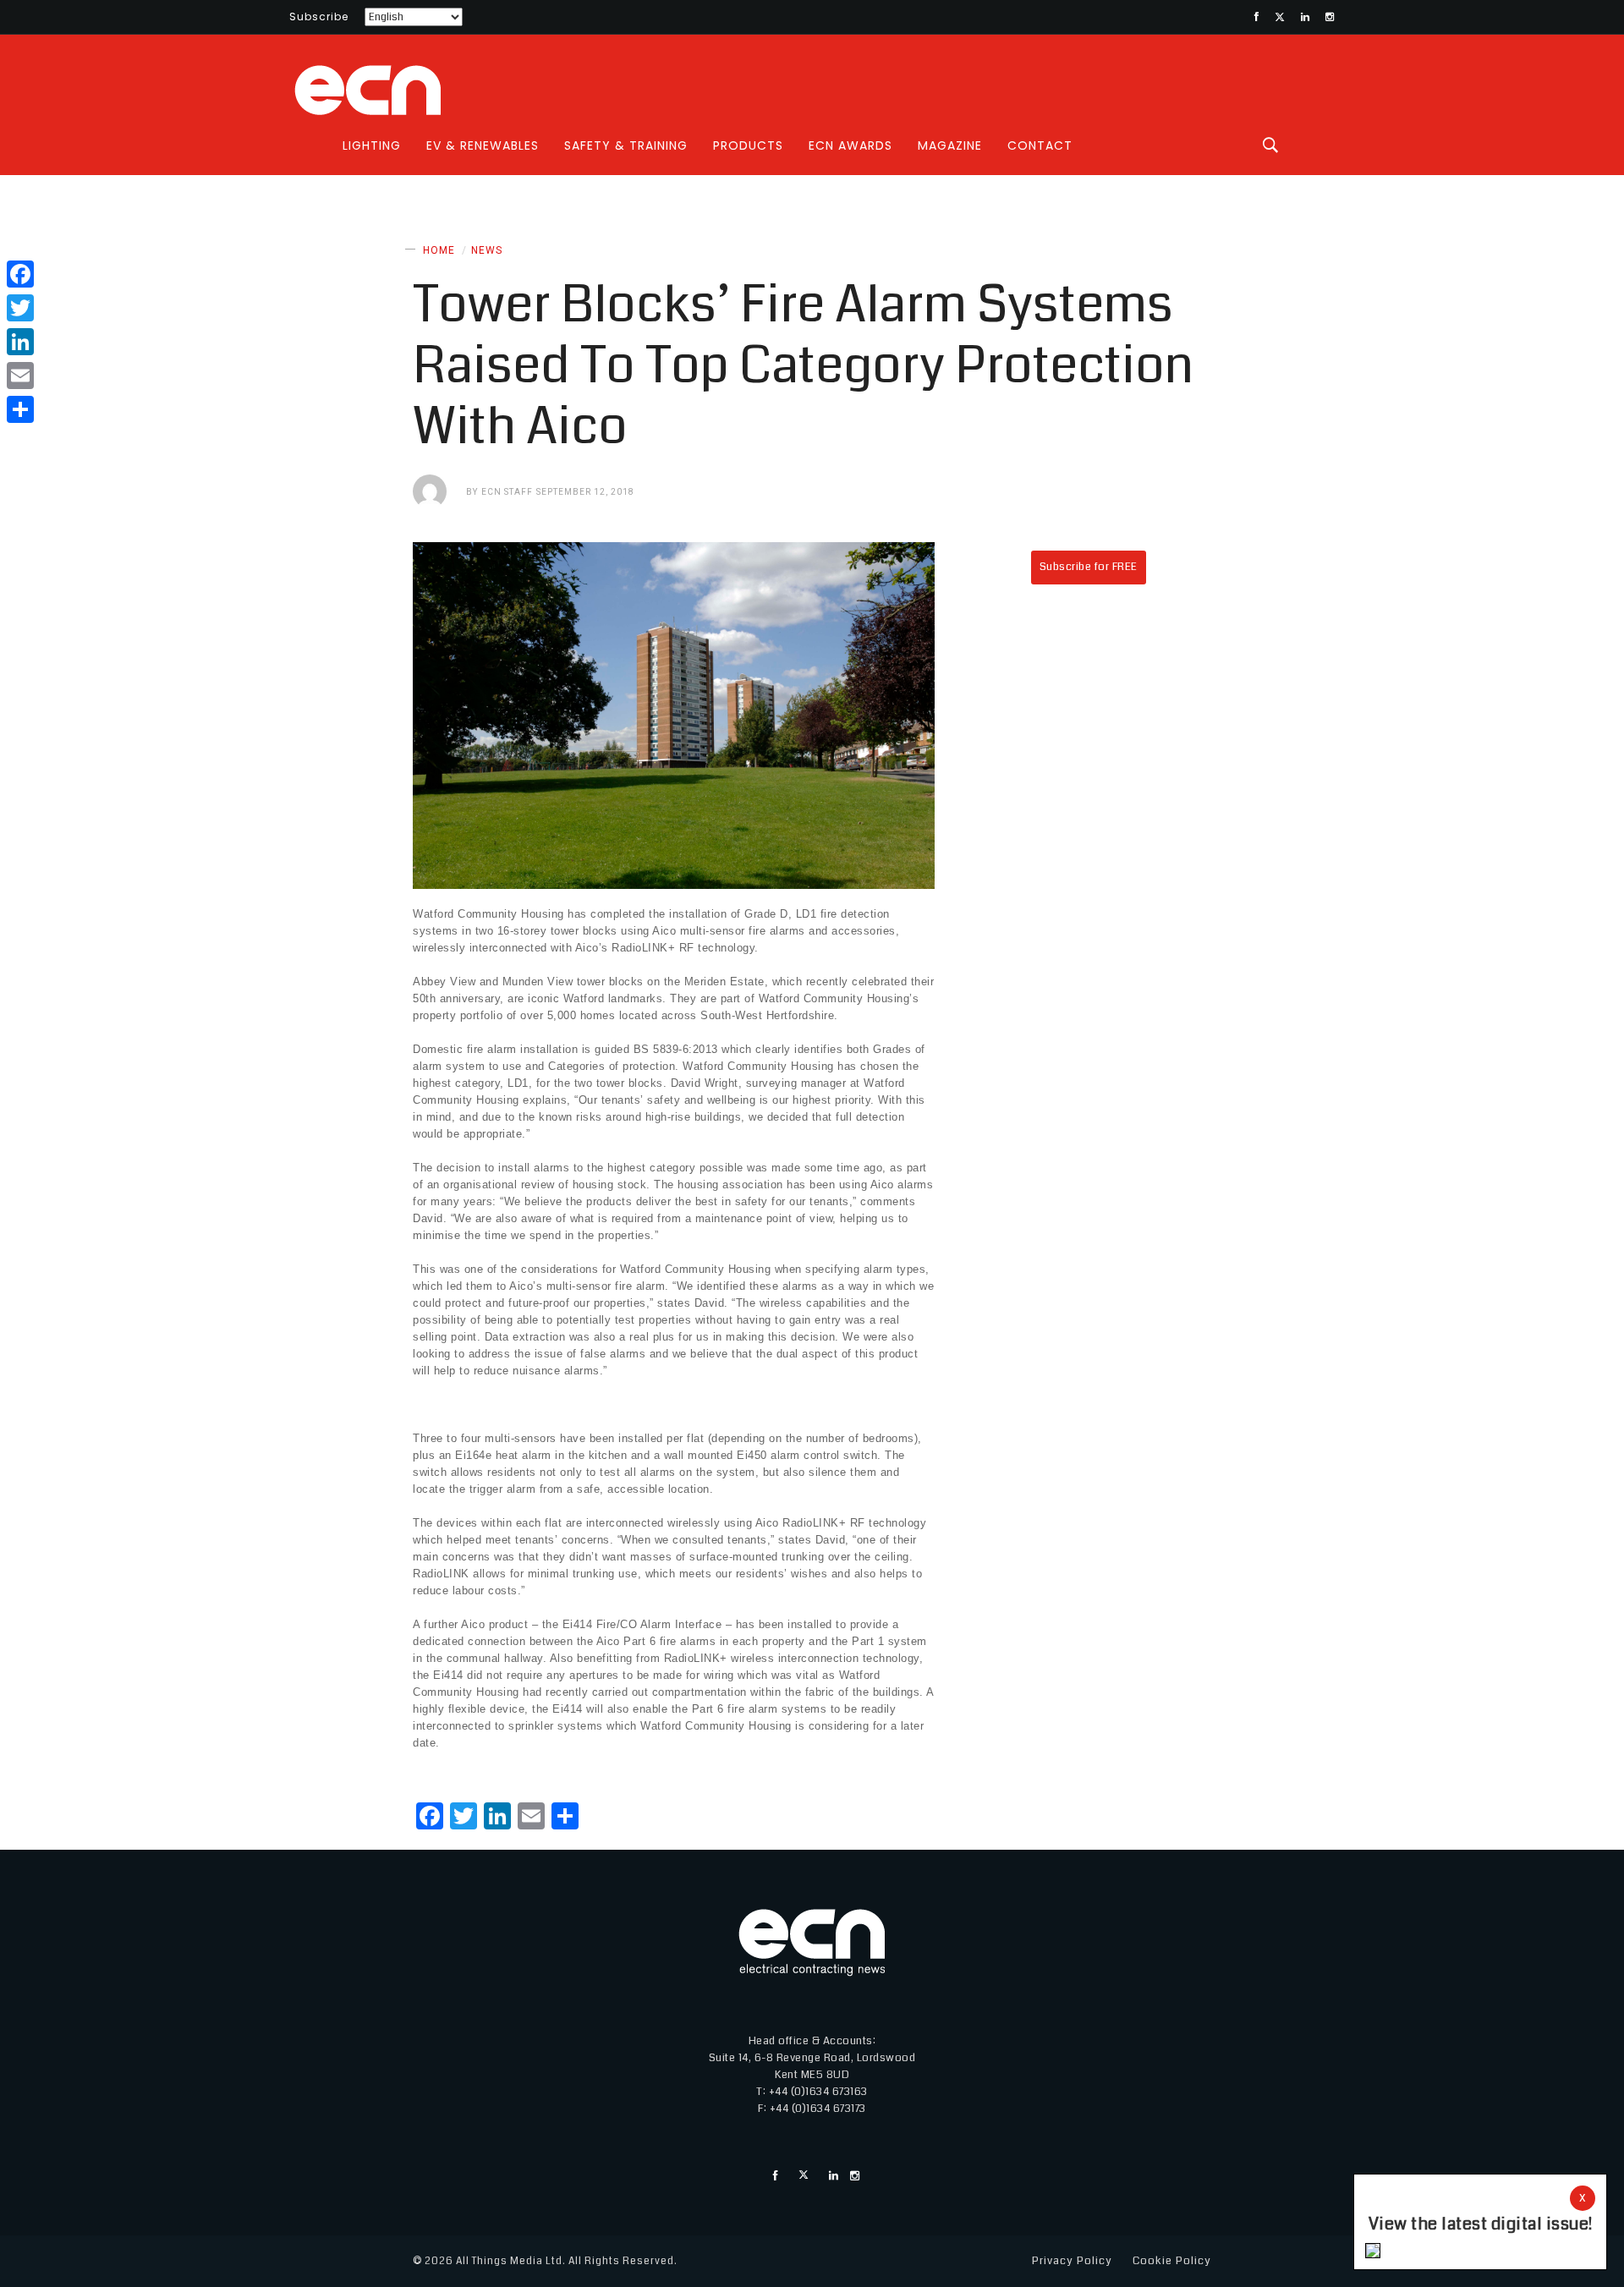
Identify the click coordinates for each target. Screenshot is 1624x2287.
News (487, 250)
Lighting (372, 145)
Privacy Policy (1072, 2261)
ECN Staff (507, 492)
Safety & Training (626, 145)
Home (439, 250)
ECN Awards (850, 145)
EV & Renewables (483, 145)
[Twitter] (20, 308)
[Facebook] (20, 274)
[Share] (20, 409)
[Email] (20, 376)
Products (748, 145)
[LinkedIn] (20, 342)
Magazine (950, 145)
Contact (1040, 145)
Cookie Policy (1172, 2261)
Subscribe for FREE (1089, 567)
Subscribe (319, 16)
